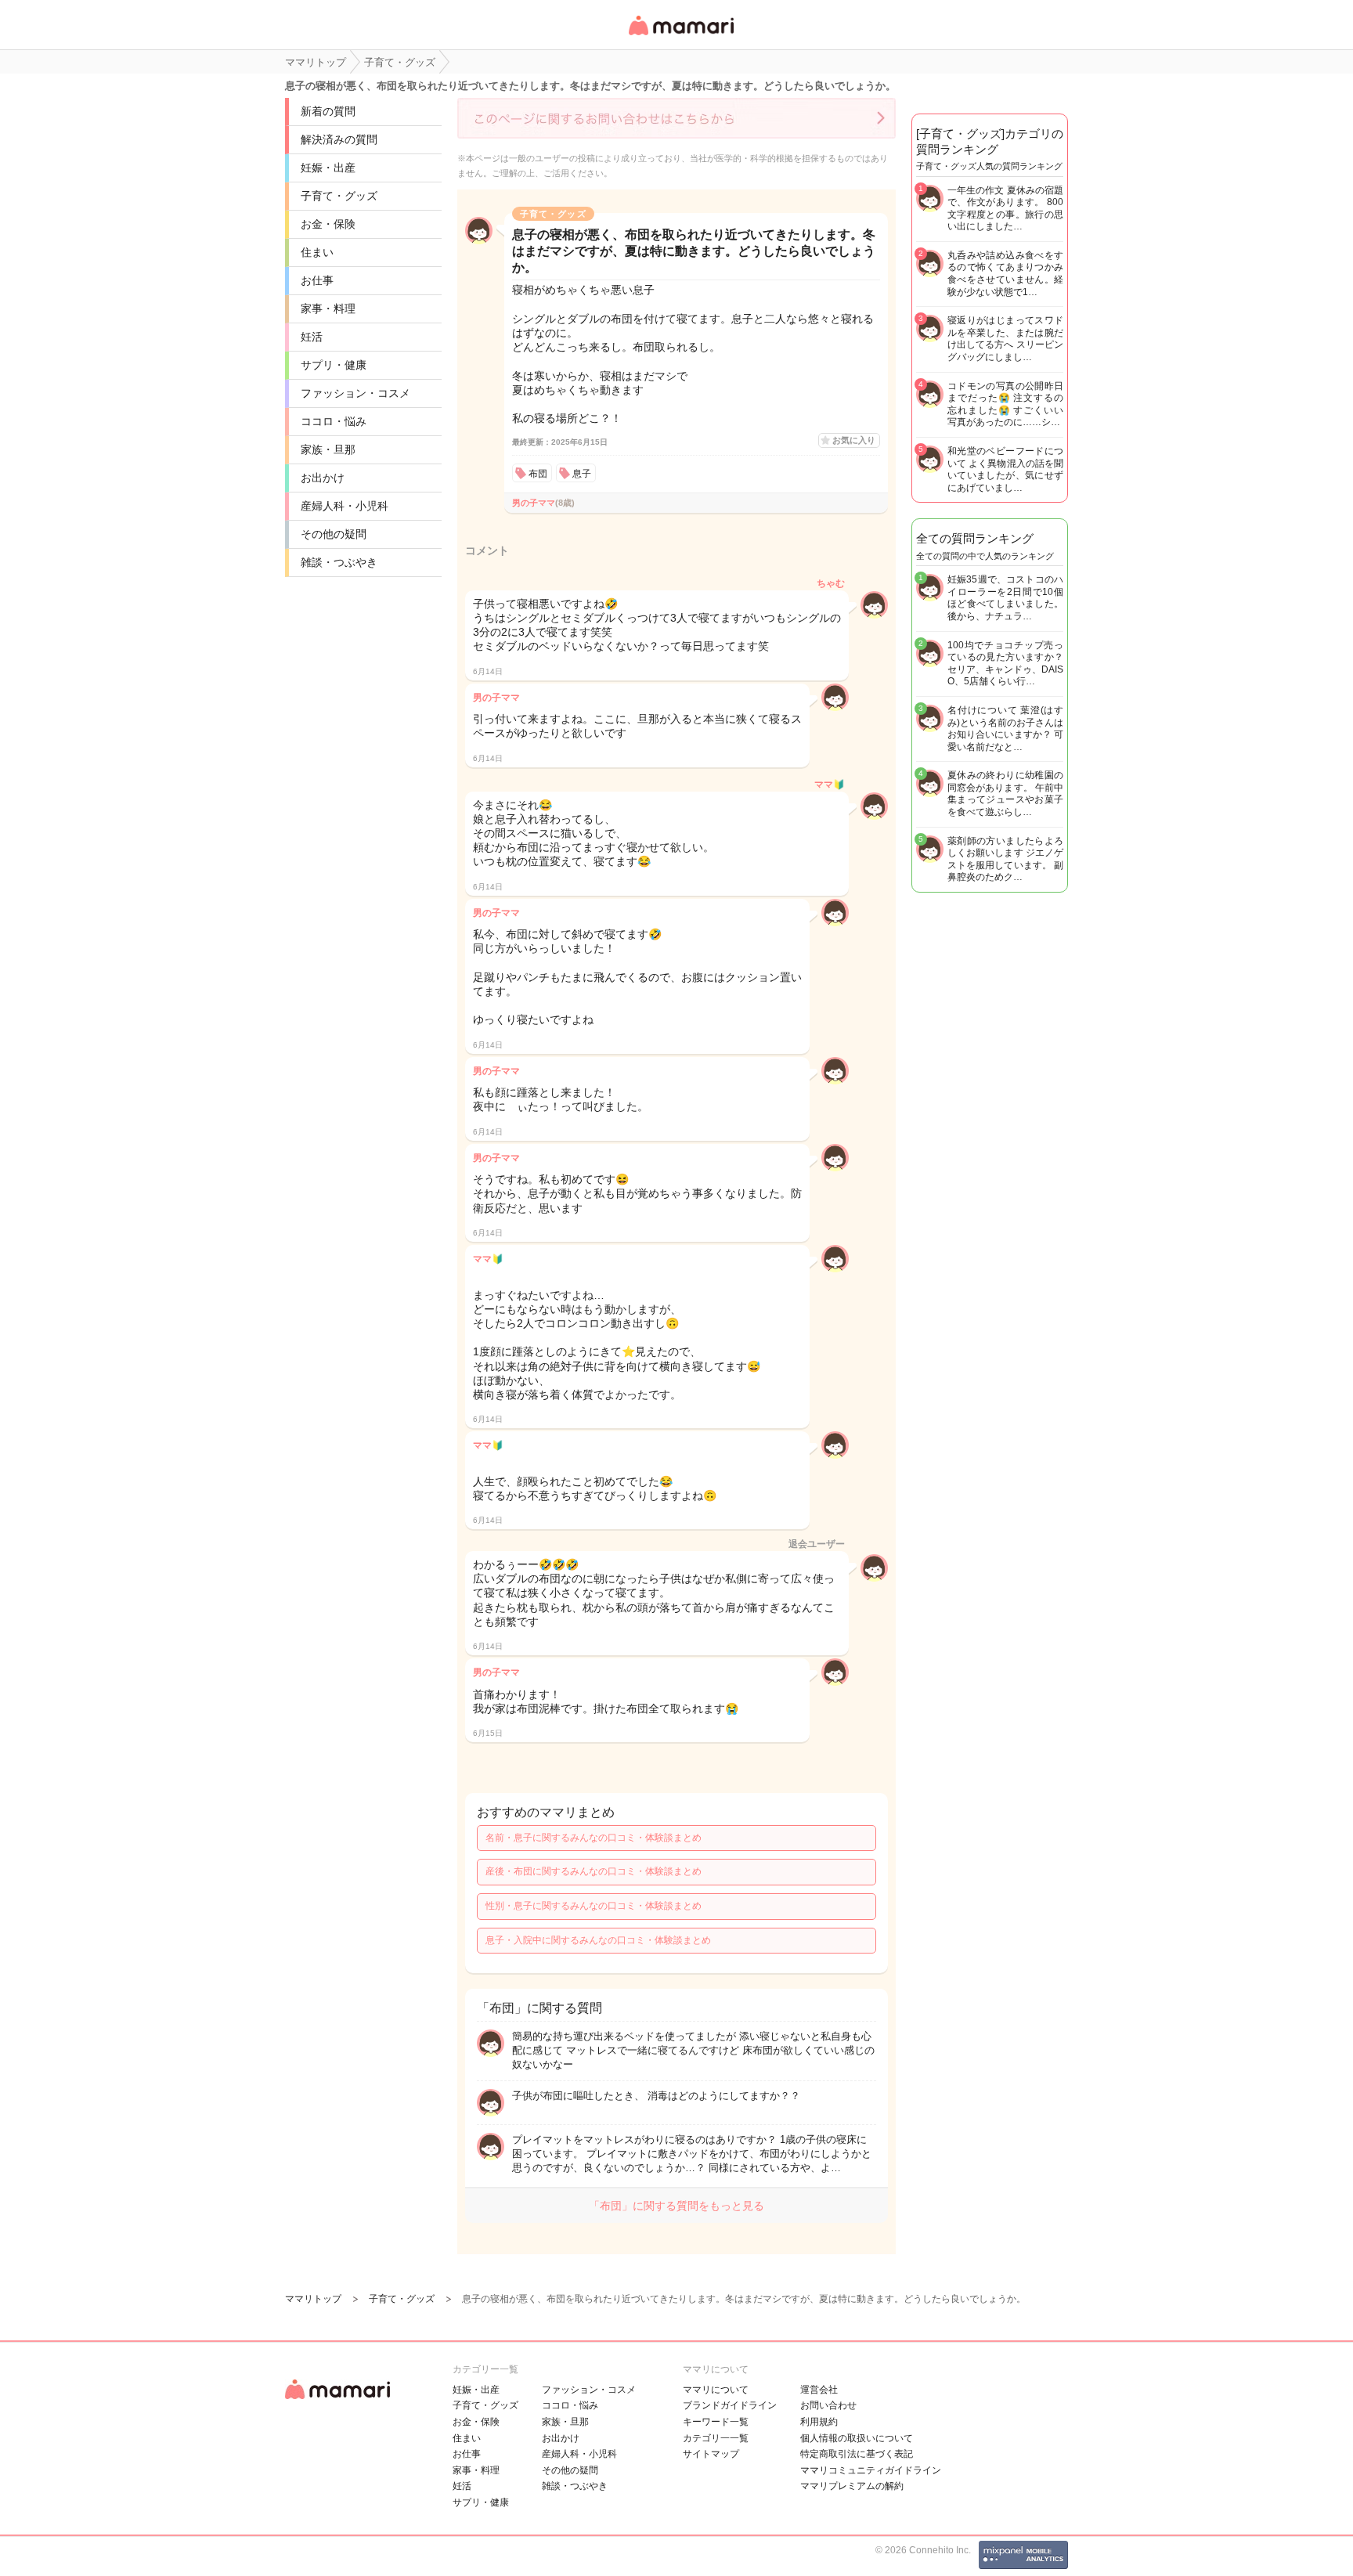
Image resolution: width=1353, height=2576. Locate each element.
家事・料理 (328, 308)
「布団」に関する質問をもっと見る (676, 2206)
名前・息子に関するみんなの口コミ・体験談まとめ (594, 1838)
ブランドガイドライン (730, 2405)
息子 (582, 474)
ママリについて (716, 2390)
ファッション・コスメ (355, 393)
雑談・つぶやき (339, 562)
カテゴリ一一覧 (716, 2438)
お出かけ (323, 478)
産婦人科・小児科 (345, 506)
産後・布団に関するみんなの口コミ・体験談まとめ (594, 1871)
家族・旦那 (328, 449)
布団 (538, 474)
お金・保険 (328, 224)
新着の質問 (328, 111)
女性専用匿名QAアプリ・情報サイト (680, 36)
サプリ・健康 (334, 365)
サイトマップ (711, 2454)
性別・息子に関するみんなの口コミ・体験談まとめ (594, 1906)
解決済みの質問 (339, 139)
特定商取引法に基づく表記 (857, 2454)
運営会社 (819, 2390)
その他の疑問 (334, 534)
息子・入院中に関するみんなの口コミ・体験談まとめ (598, 1940)
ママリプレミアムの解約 (852, 2486)
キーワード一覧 (716, 2422)
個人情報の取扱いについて (857, 2438)
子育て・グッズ (339, 196)
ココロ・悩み (334, 421)
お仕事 (317, 280)
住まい (317, 252)
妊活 (312, 337)
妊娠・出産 (328, 168)
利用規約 (819, 2422)
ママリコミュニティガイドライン (871, 2470)
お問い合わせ (828, 2405)
